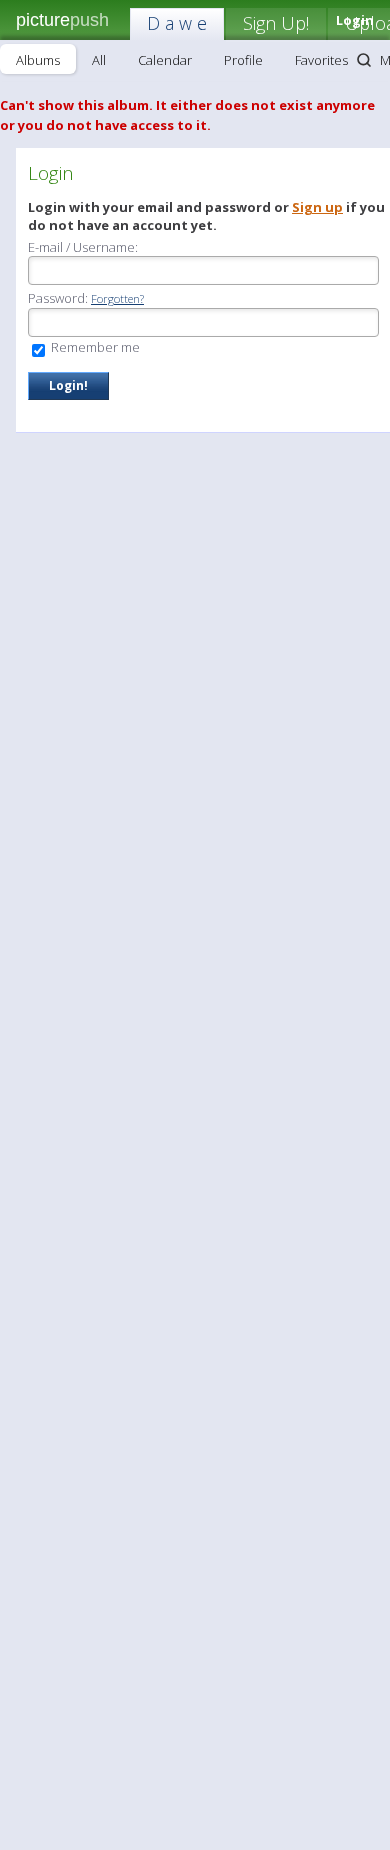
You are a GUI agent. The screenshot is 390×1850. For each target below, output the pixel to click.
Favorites (321, 60)
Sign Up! (276, 23)
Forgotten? (117, 298)
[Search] (364, 60)
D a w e (177, 23)
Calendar (165, 60)
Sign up (317, 207)
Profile (243, 60)
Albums (38, 60)
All (99, 60)
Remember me (94, 347)
